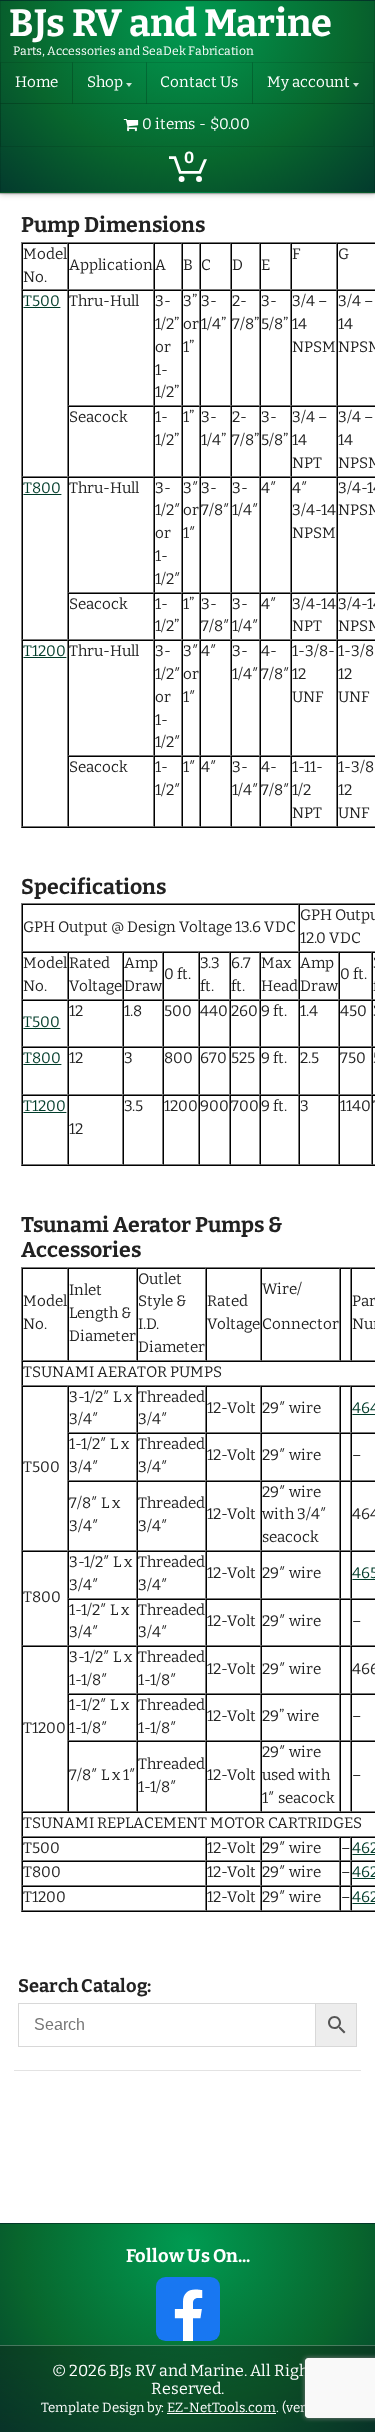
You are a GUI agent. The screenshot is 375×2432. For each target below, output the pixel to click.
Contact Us (199, 82)
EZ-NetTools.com (221, 2407)
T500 (41, 301)
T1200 (44, 651)
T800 (42, 488)
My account (308, 82)
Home (36, 82)
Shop (105, 82)
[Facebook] (188, 2309)
